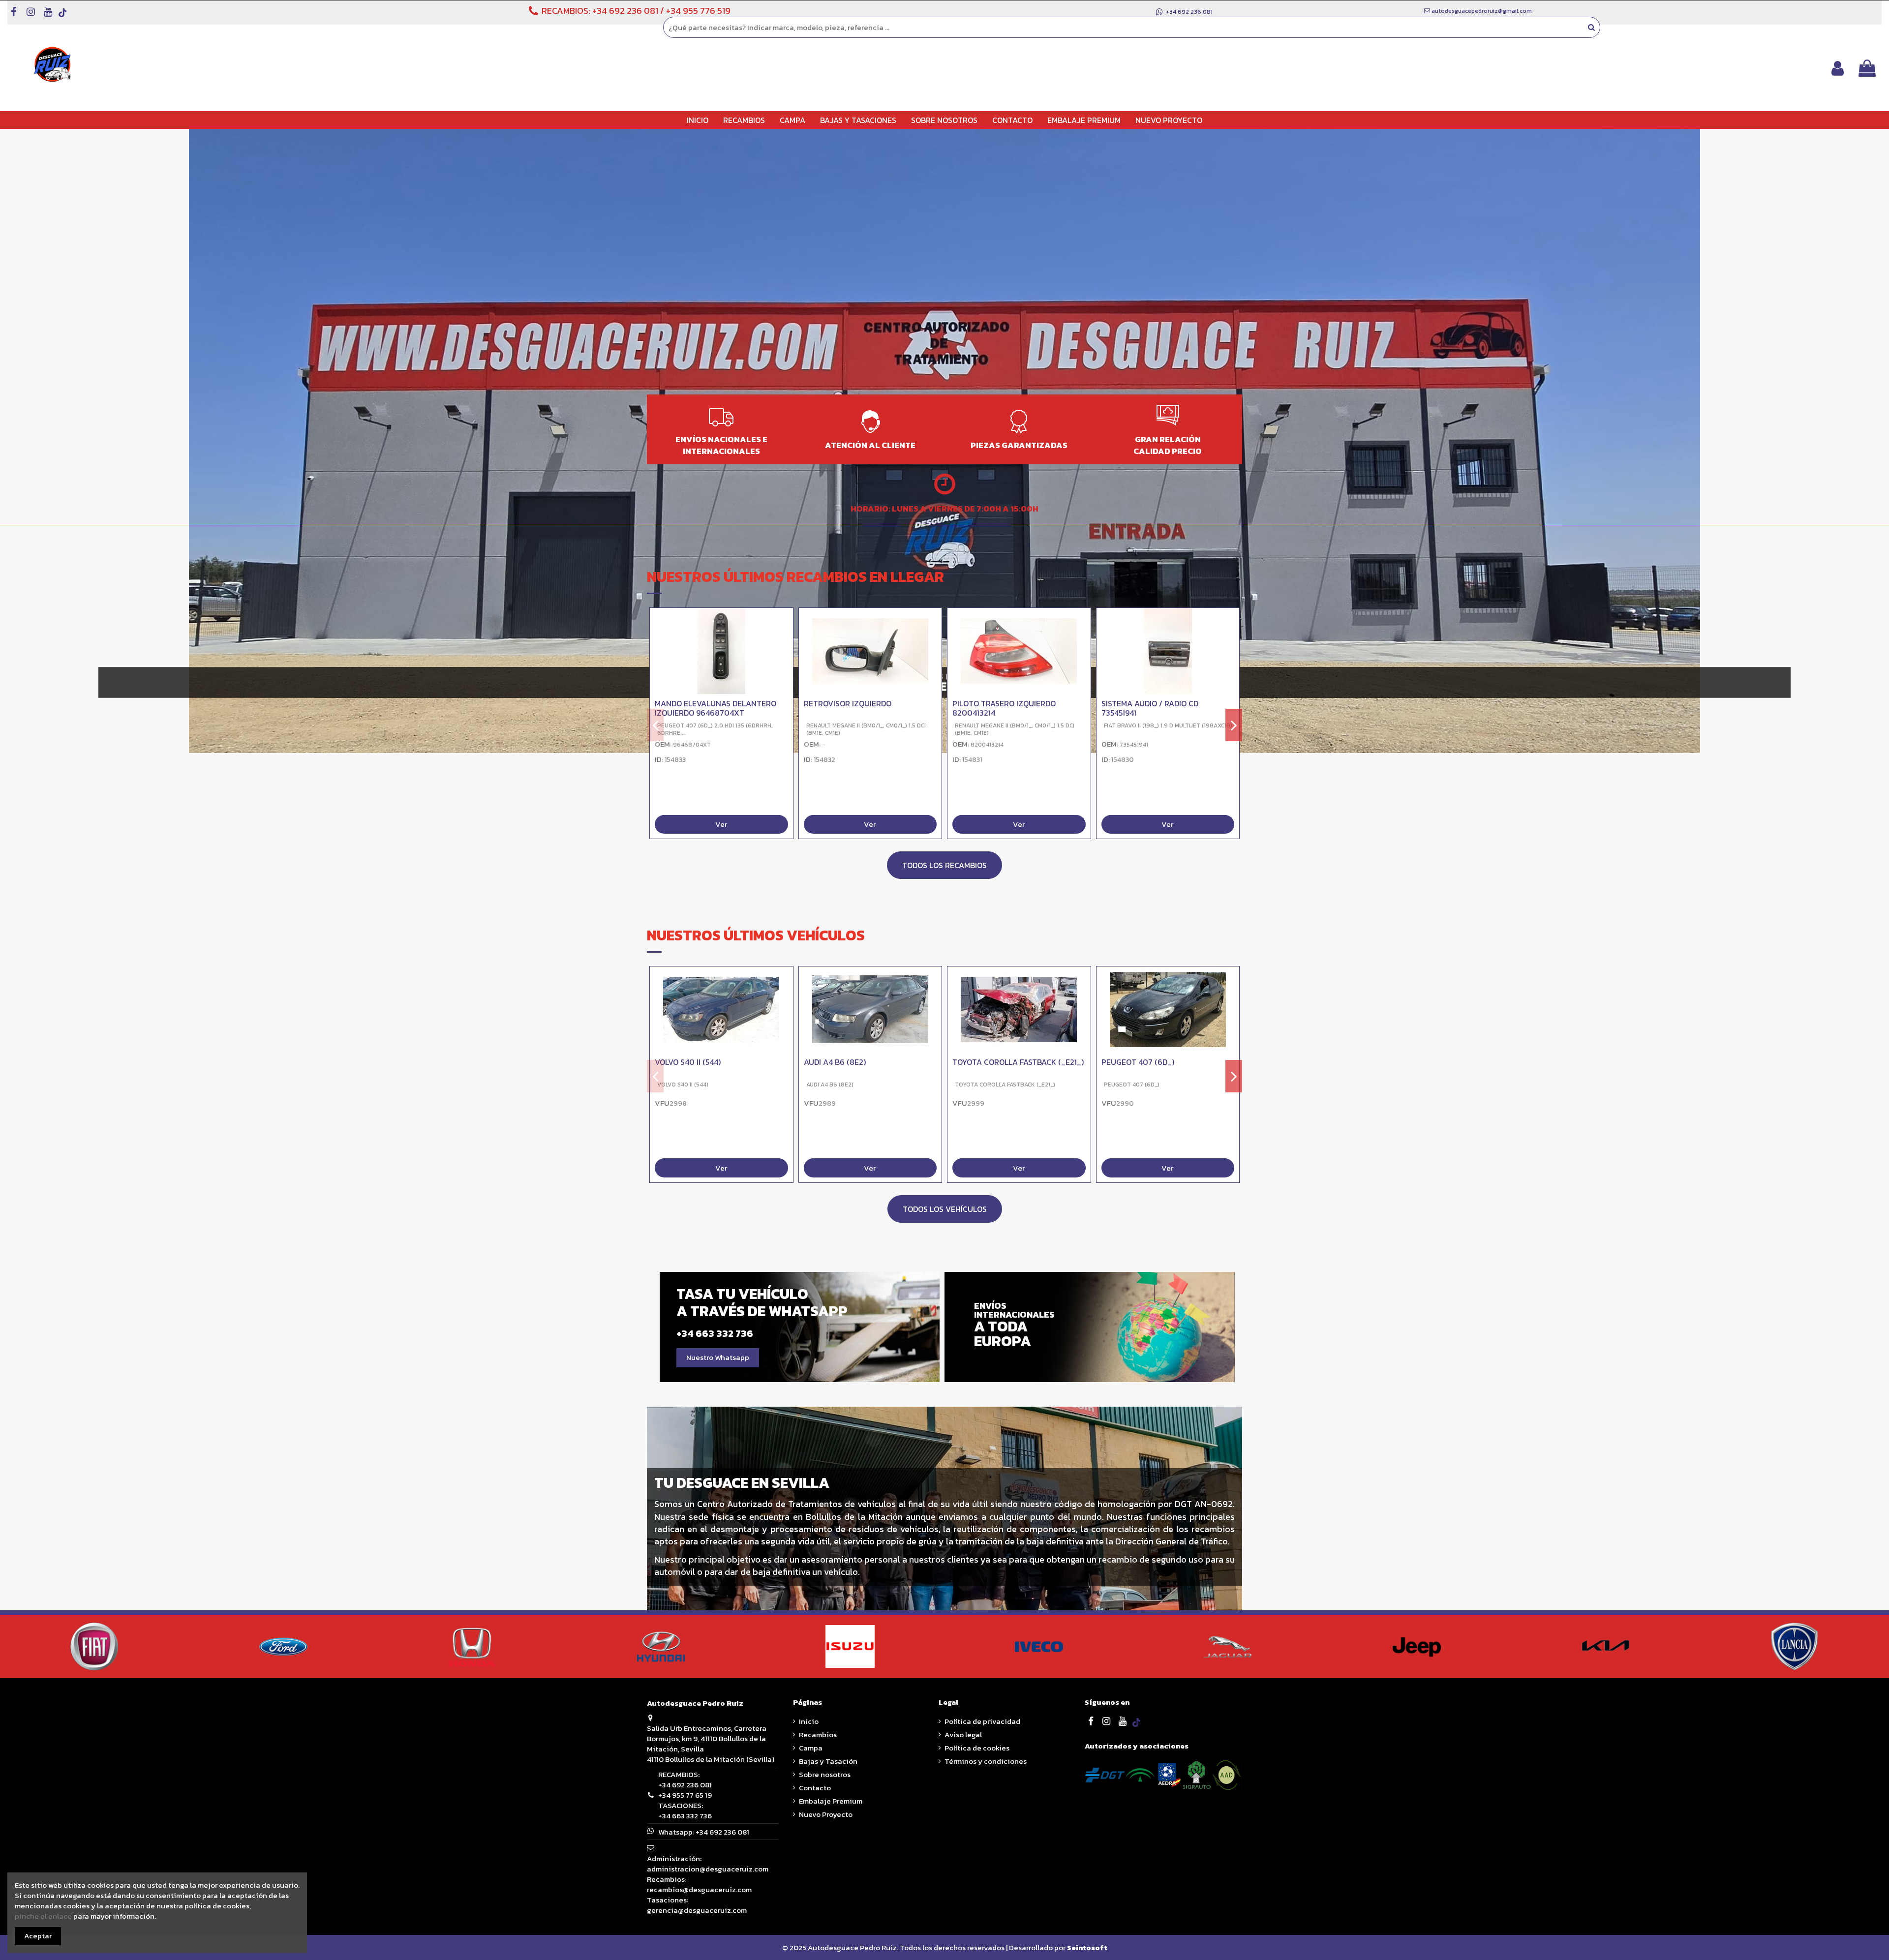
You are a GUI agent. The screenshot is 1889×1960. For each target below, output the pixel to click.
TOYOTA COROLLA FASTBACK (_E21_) (1018, 1062)
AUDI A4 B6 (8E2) (835, 1062)
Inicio (809, 1721)
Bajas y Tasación (828, 1761)
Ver (721, 825)
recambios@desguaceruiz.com (699, 1889)
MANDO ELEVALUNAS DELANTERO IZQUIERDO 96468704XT (716, 708)
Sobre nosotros (825, 1774)
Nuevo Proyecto (826, 1814)
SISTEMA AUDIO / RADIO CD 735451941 (1150, 708)
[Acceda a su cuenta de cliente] (1838, 68)
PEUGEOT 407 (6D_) (1138, 1062)
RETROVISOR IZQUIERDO (848, 703)
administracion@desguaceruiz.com (708, 1869)
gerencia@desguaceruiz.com (697, 1910)
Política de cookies (977, 1748)
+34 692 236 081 (625, 11)
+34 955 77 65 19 (685, 1795)
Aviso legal (963, 1734)
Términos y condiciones (986, 1761)
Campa (811, 1748)
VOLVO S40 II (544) (688, 1062)
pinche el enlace (43, 1916)
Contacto (815, 1788)
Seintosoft (1087, 1947)
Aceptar (38, 1936)
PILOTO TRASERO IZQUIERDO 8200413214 (1004, 708)
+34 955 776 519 (698, 11)
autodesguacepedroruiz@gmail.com (1482, 11)
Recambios (818, 1734)
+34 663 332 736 (685, 1816)
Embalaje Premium (831, 1801)
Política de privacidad (982, 1721)
